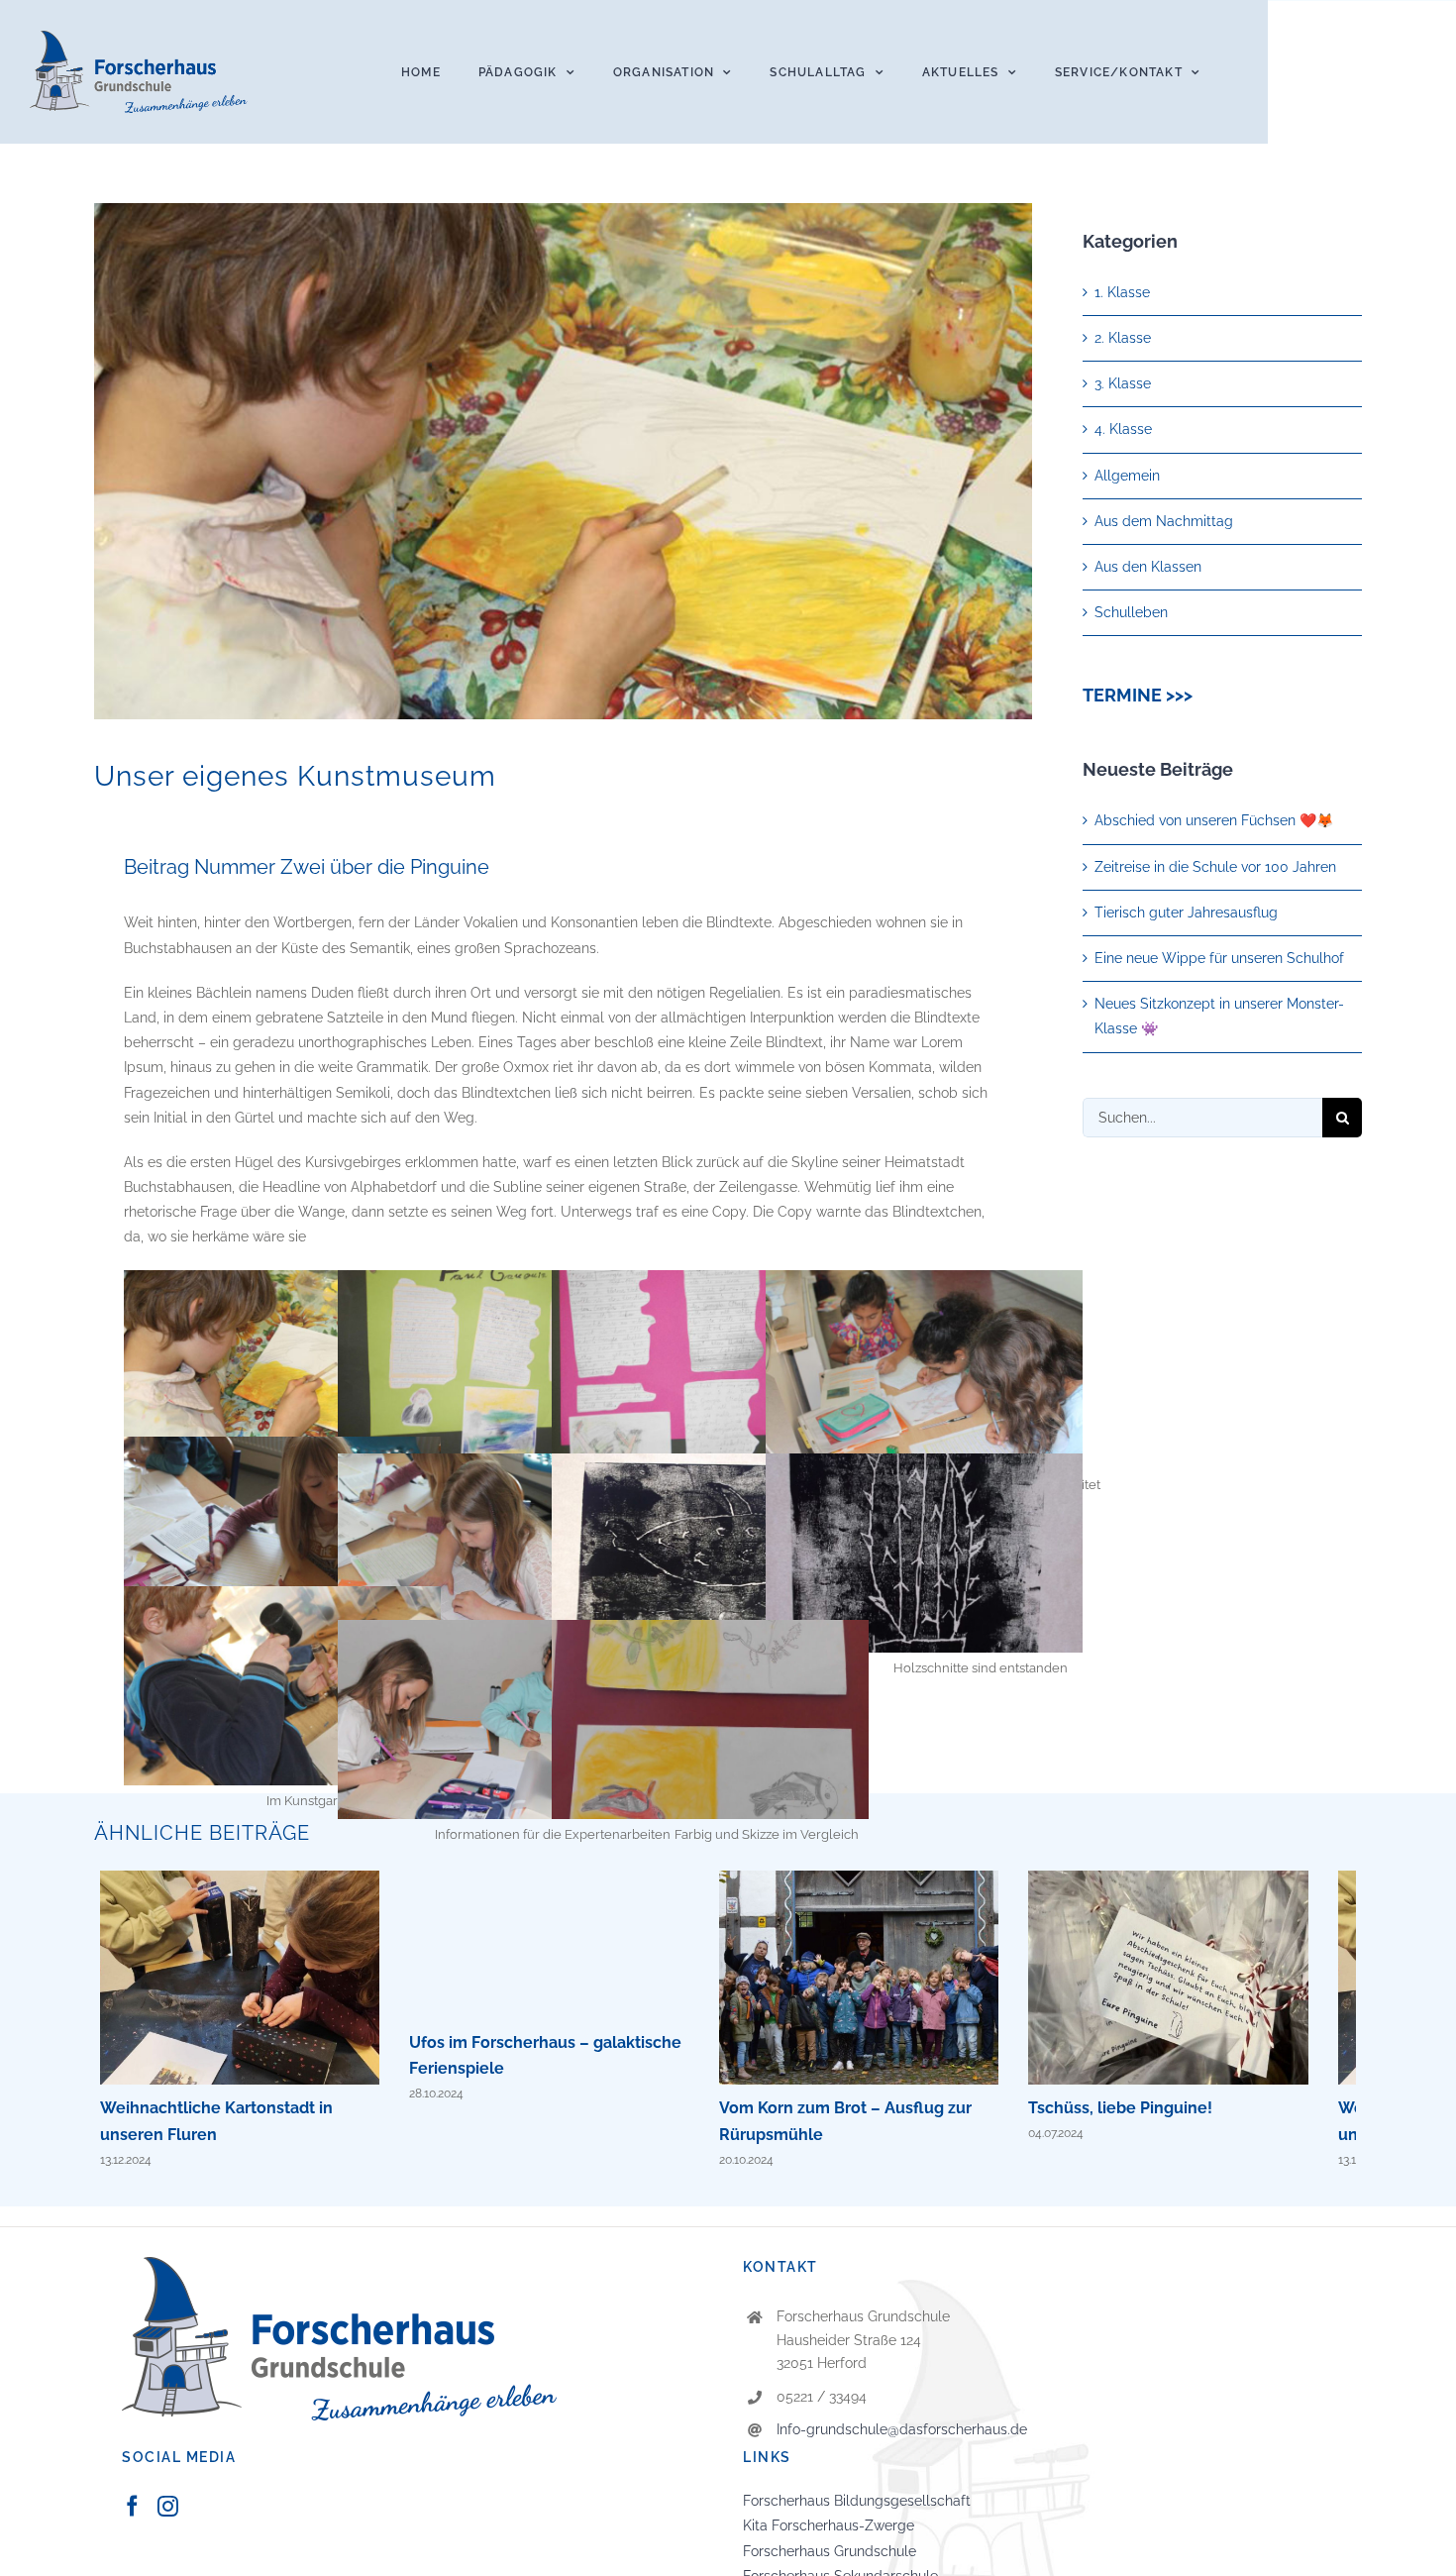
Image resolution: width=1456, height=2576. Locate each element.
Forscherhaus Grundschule (830, 2560)
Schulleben (1131, 612)
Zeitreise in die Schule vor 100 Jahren (1215, 867)
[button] (44, 2532)
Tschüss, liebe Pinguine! (1211, 1982)
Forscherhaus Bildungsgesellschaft (857, 2510)
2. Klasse (1123, 338)
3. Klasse (1123, 383)
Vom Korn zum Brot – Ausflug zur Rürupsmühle (889, 1982)
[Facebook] (132, 2515)
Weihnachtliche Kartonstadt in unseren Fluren (245, 1982)
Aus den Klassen (1148, 567)
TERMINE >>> (1138, 695)
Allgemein (1127, 476)
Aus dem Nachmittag (1164, 521)
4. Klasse (1123, 429)
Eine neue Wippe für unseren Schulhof (1219, 958)
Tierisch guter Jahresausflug (1186, 912)
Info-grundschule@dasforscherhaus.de (902, 2438)
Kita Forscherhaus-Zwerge (829, 2534)
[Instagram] (168, 2515)
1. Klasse (1122, 292)
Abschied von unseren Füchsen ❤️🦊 (1214, 820)
